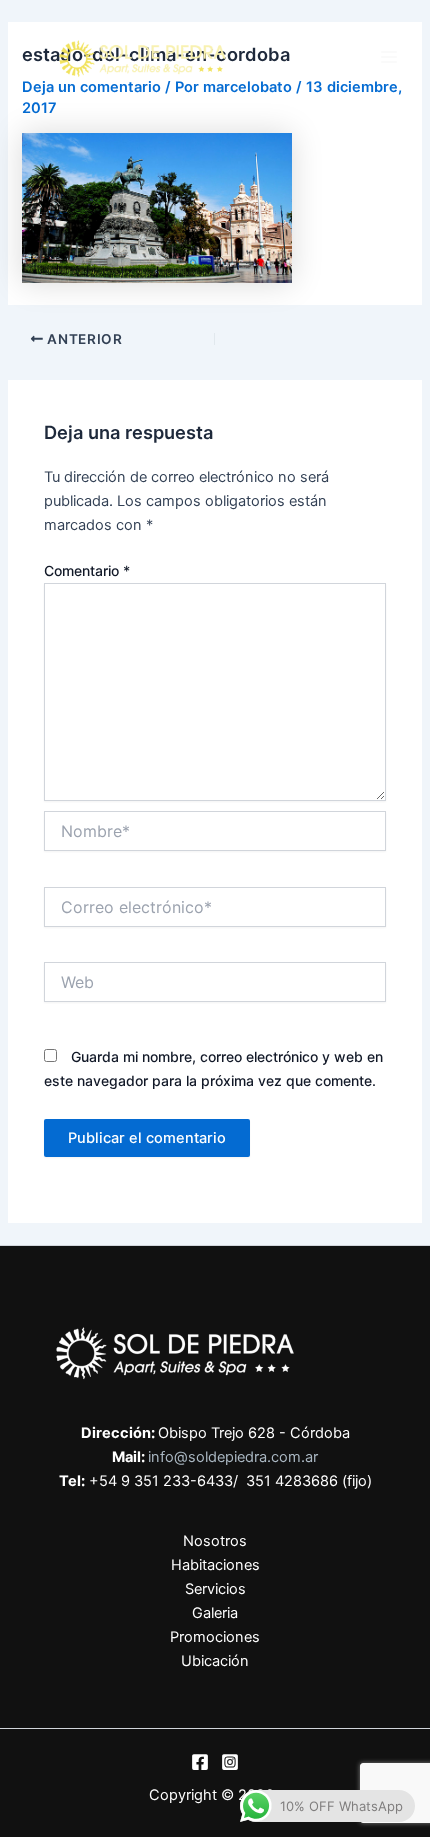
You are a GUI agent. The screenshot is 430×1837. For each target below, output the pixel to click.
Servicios (215, 1589)
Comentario (87, 570)
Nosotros (215, 1541)
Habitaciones (215, 1565)
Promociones (215, 1637)
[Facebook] (200, 1762)
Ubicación (215, 1661)
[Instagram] (230, 1762)
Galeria (215, 1613)
